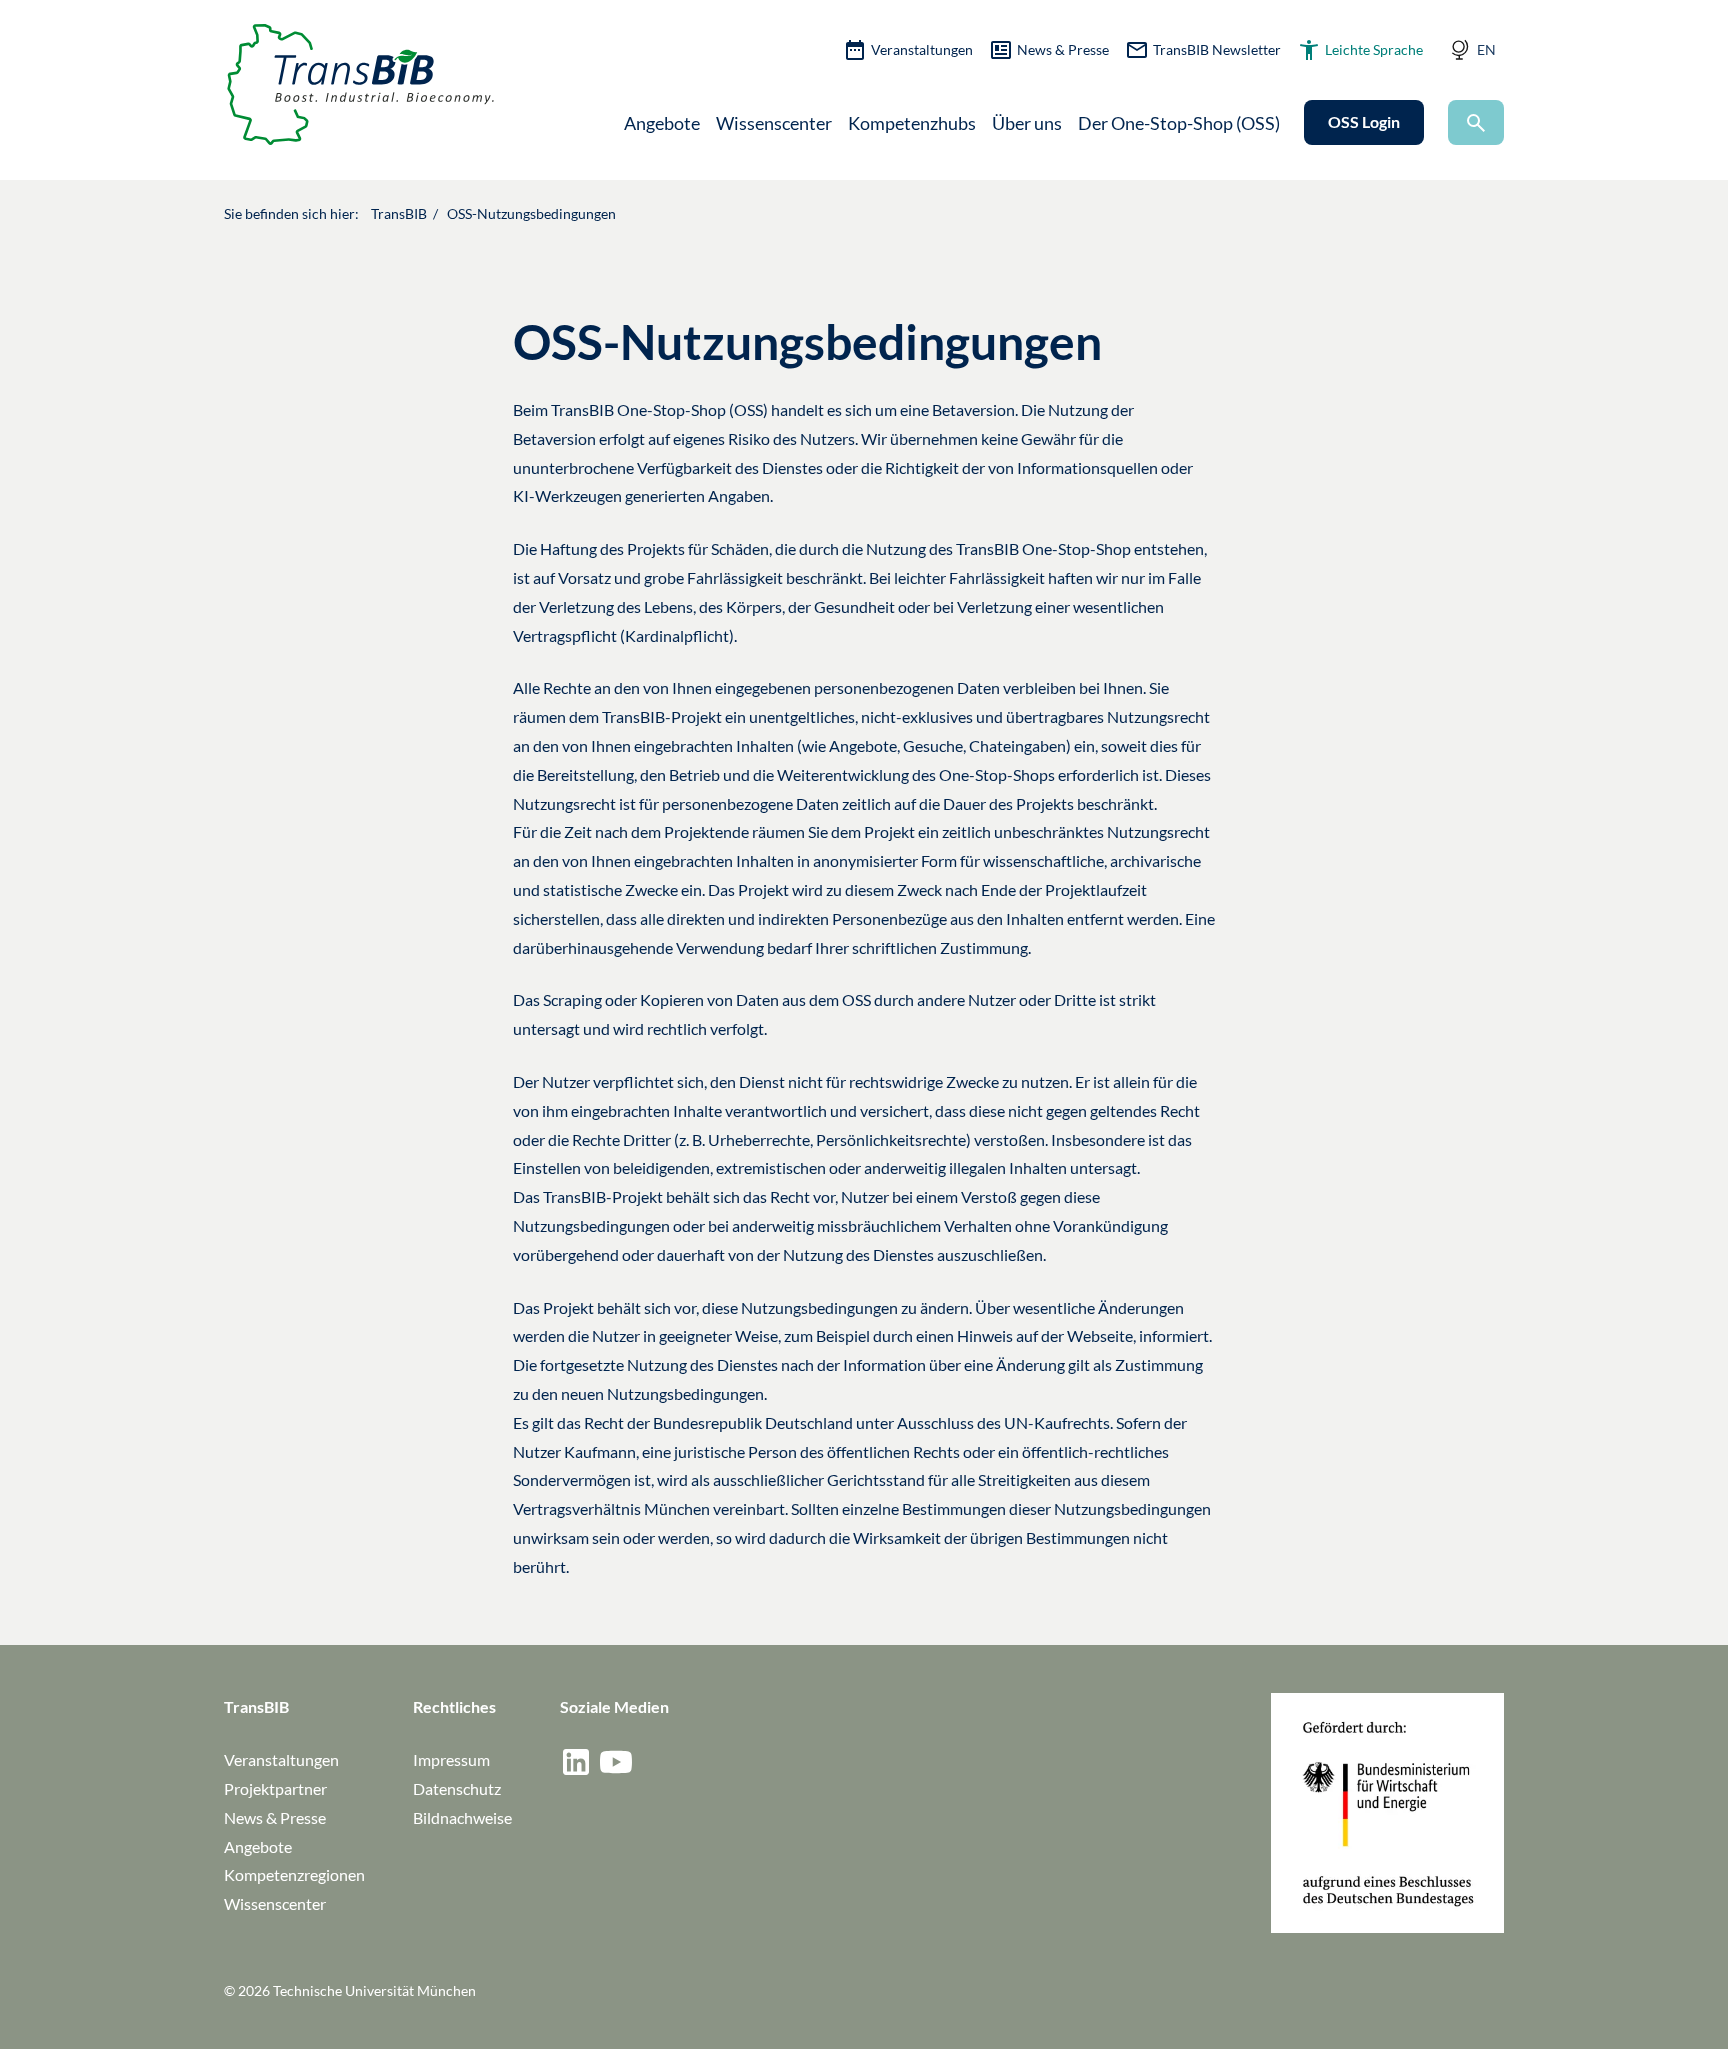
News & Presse (1063, 49)
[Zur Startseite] (360, 84)
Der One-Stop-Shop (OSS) (1179, 123)
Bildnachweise (462, 1817)
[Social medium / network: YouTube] (616, 1762)
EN (1486, 49)
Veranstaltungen (922, 49)
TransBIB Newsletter (1217, 49)
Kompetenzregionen (294, 1874)
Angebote (662, 123)
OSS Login (1364, 121)
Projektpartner (275, 1788)
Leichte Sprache (1374, 49)
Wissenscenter (774, 123)
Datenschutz (457, 1788)
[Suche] (1476, 122)
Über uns (1027, 123)
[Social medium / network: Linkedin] (576, 1762)
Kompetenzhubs (912, 123)
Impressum (451, 1759)
